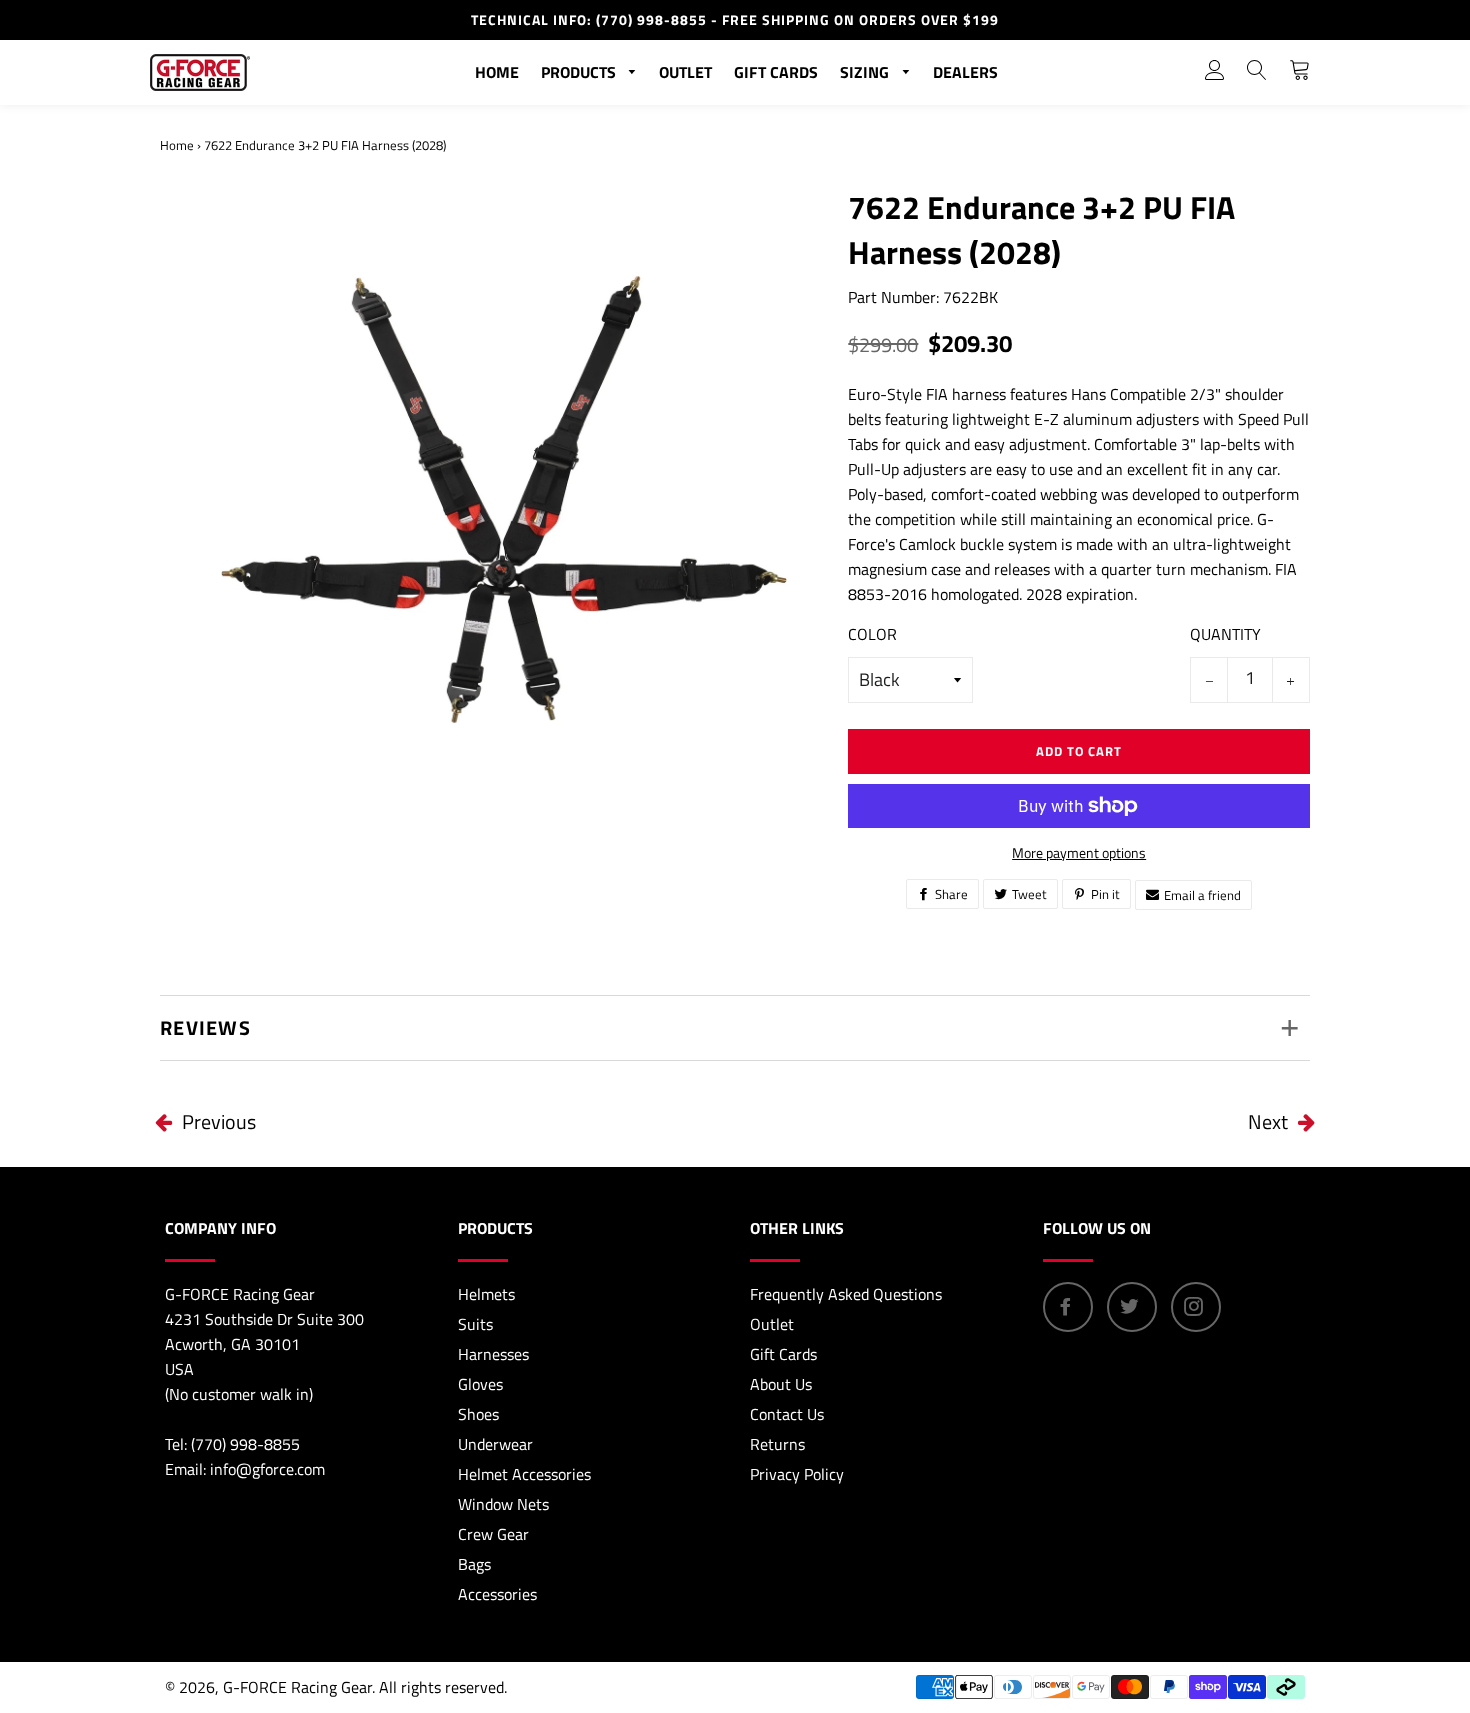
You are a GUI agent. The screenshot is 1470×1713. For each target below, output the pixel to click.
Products (580, 72)
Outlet (685, 72)
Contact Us (787, 1414)
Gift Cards (776, 72)
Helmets (486, 1294)
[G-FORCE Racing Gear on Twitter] (1132, 1307)
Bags (474, 1564)
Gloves (480, 1384)
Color (872, 634)
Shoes (478, 1414)
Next (1268, 1121)
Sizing (866, 72)
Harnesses (493, 1354)
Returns (777, 1444)
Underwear (495, 1444)
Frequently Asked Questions (846, 1294)
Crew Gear (493, 1534)
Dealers (965, 72)
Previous (219, 1121)
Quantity (1225, 634)
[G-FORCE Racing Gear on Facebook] (1068, 1307)
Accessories (497, 1594)
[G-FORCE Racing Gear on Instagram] (1196, 1307)
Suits (475, 1324)
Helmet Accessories (524, 1474)
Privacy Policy (797, 1474)
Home (497, 72)
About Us (781, 1384)
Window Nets (503, 1504)
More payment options (1079, 852)
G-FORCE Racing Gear (297, 1687)
